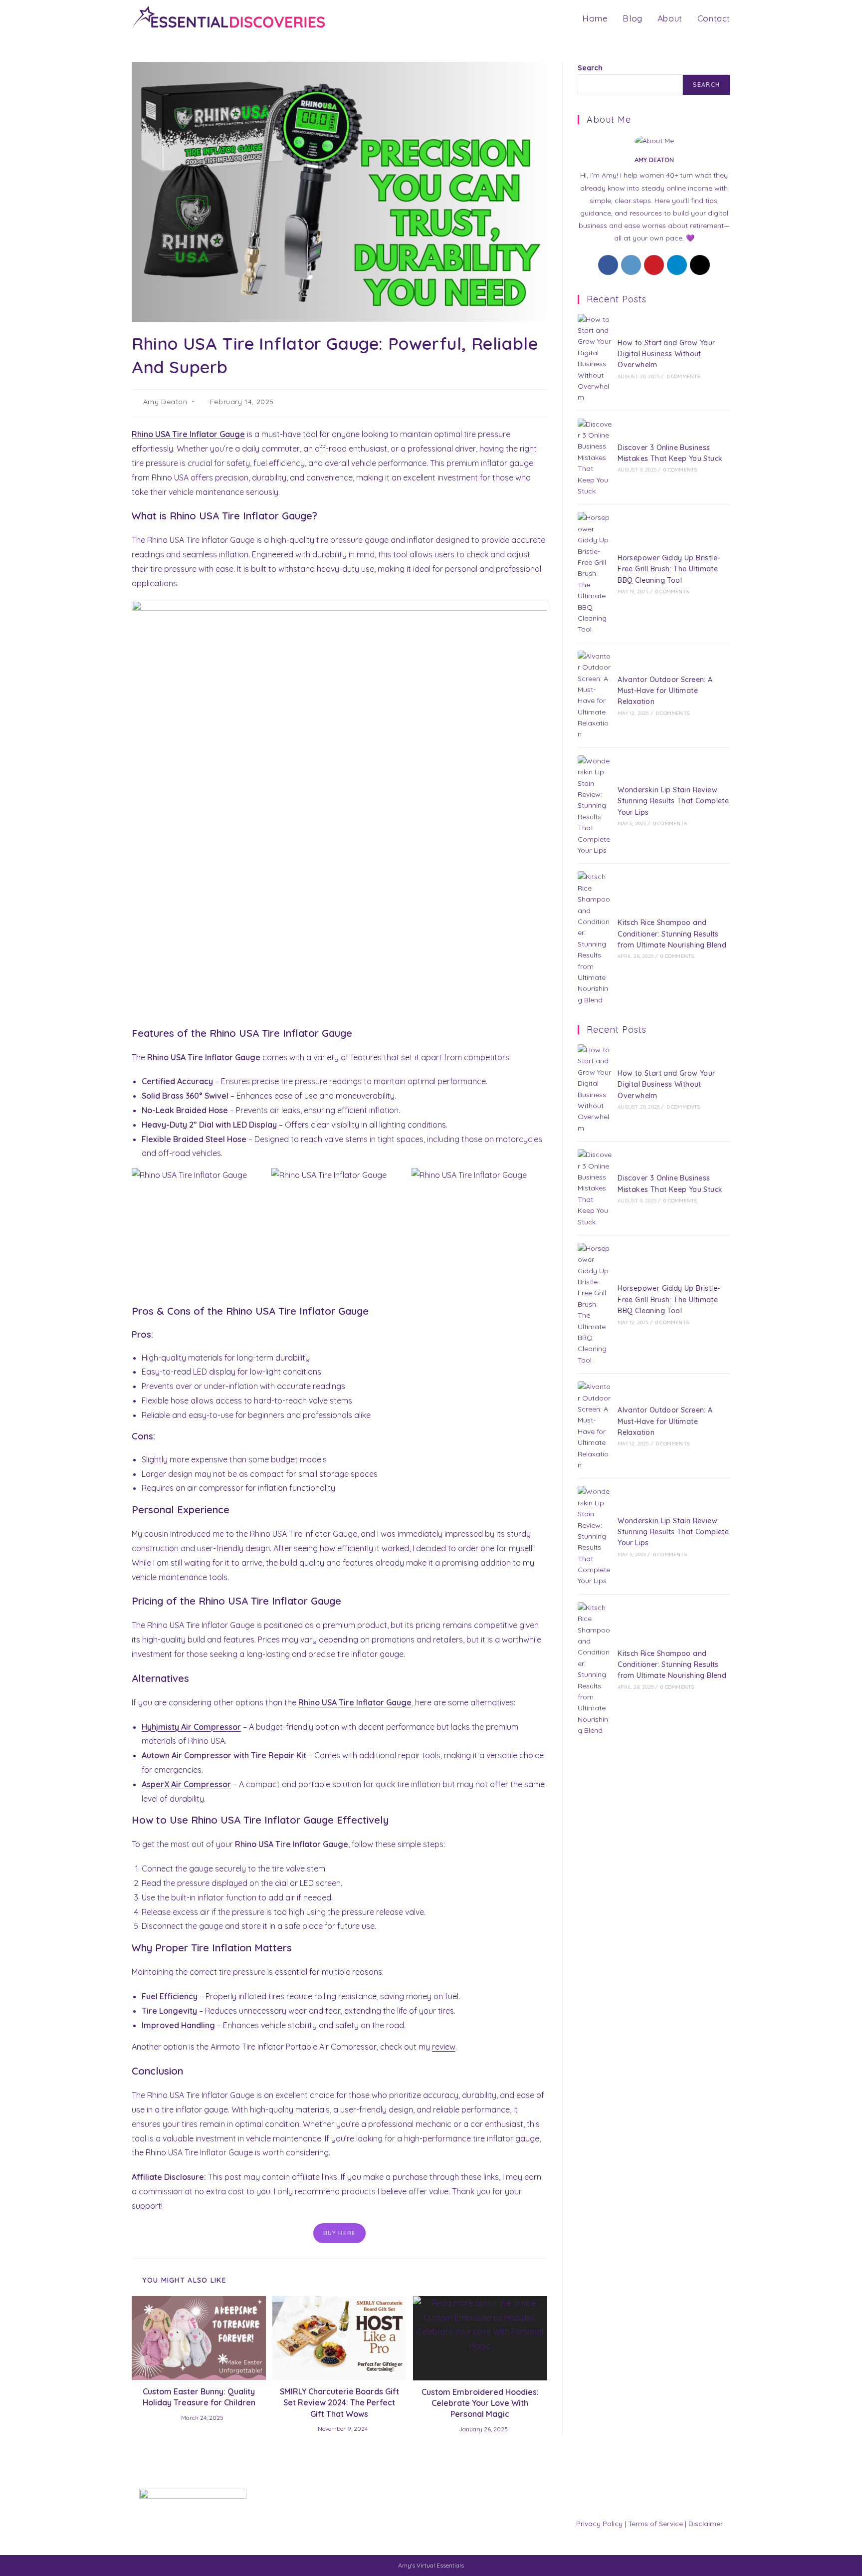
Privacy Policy (599, 2524)
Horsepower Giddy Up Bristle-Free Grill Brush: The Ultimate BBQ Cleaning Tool (669, 569)
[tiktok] (700, 265)
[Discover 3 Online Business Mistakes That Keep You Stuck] (595, 458)
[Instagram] (631, 265)
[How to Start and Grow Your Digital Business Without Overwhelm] (595, 358)
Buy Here (340, 2233)
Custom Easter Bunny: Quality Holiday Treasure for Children (199, 2397)
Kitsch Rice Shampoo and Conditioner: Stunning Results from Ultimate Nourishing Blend (672, 934)
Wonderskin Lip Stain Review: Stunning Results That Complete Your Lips (673, 801)
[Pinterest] (654, 265)
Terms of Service (655, 2524)
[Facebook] (608, 265)
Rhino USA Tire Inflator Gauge (188, 434)
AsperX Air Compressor (186, 1784)
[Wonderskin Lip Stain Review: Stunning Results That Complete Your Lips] (595, 806)
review (444, 2047)
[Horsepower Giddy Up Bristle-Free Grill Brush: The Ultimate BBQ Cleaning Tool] (595, 573)
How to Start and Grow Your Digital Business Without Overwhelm (666, 354)
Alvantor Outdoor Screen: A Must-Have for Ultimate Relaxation (665, 691)
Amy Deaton (165, 402)
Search (590, 68)
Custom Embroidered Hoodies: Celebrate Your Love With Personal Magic (480, 2403)
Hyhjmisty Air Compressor (191, 1727)
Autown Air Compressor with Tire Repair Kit (224, 1755)
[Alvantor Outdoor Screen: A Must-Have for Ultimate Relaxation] (595, 695)
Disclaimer (706, 2524)
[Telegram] (677, 265)
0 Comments (684, 376)
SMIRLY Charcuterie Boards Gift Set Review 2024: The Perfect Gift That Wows (339, 2403)
